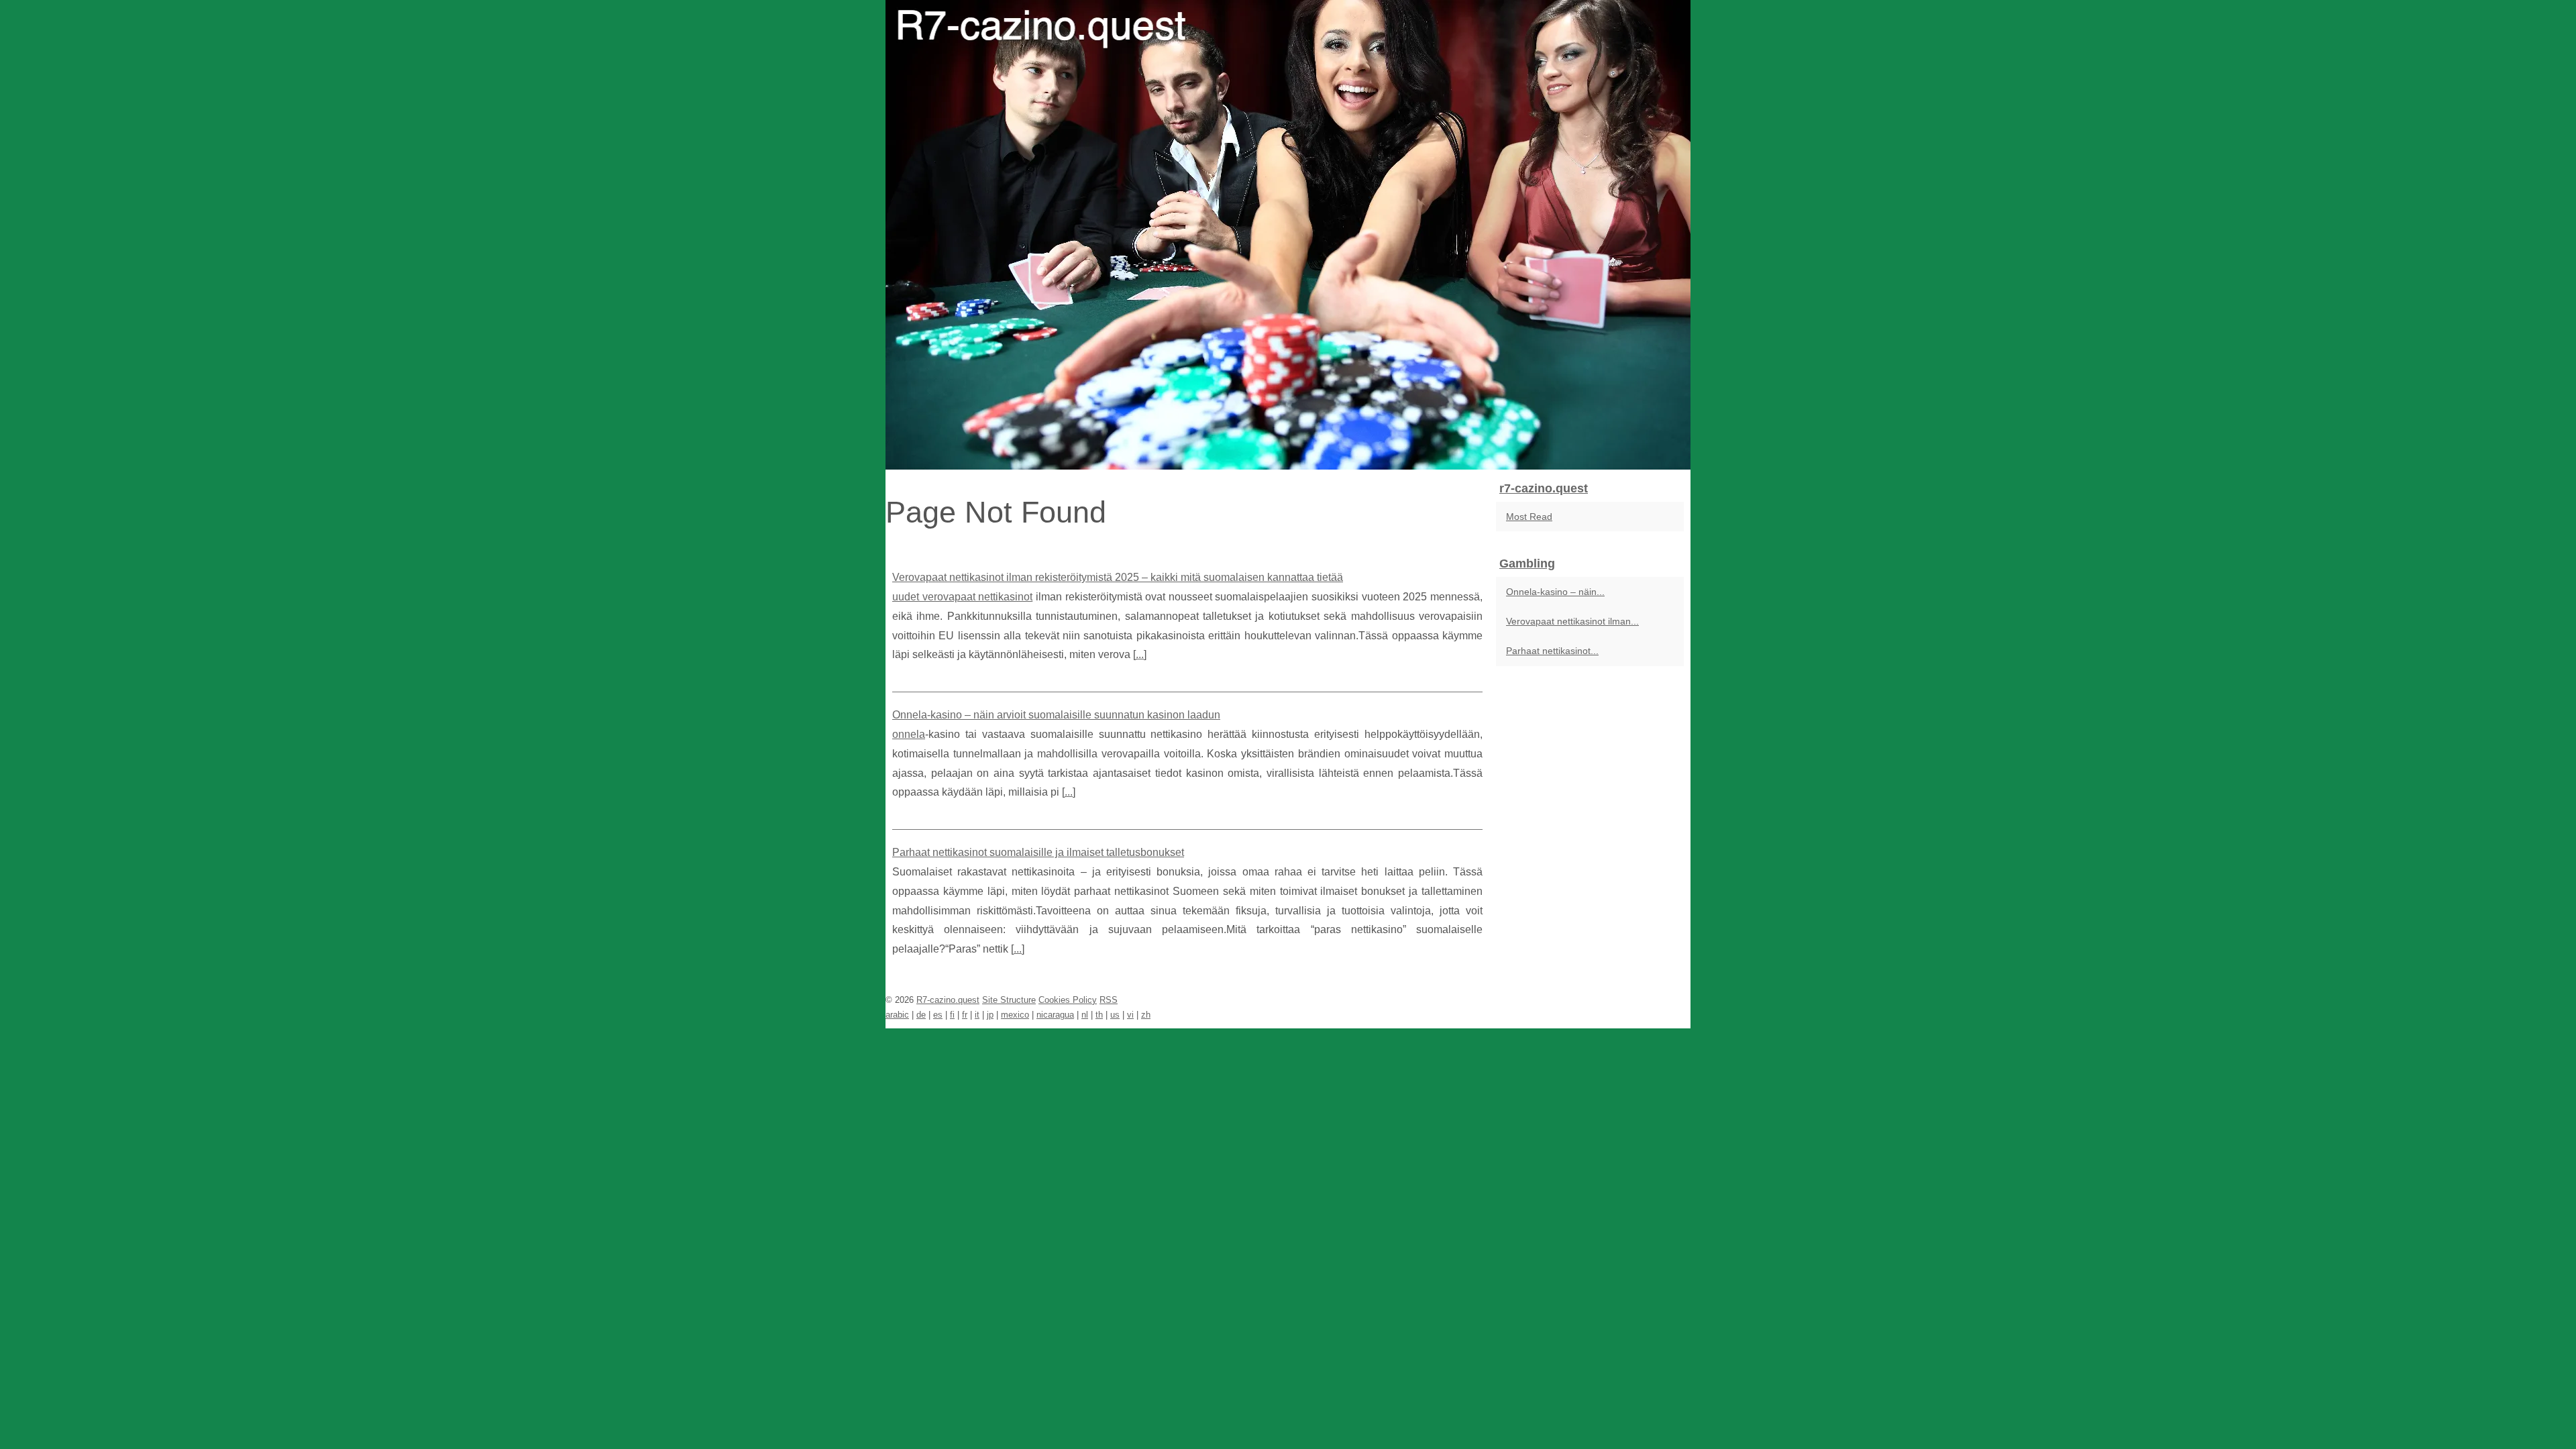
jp (990, 1015)
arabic (897, 1015)
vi (1130, 1015)
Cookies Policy (1068, 1000)
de (921, 1015)
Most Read (1529, 517)
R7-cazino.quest (948, 1000)
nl (1085, 1015)
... (1140, 654)
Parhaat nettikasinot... (1552, 651)
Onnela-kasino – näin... (1555, 592)
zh (1146, 1015)
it (977, 1015)
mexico (1015, 1015)
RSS (1109, 1000)
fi (952, 1015)
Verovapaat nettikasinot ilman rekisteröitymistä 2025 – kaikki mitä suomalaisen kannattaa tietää (1118, 577)
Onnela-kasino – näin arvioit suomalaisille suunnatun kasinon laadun (1056, 715)
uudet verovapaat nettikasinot (962, 597)
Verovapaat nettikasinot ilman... (1572, 621)
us (1115, 1015)
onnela (909, 734)
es (938, 1015)
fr (965, 1015)
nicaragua (1055, 1015)
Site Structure (1009, 1000)
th (1099, 1015)
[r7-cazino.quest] (1288, 235)
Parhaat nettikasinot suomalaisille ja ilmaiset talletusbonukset (1038, 852)
